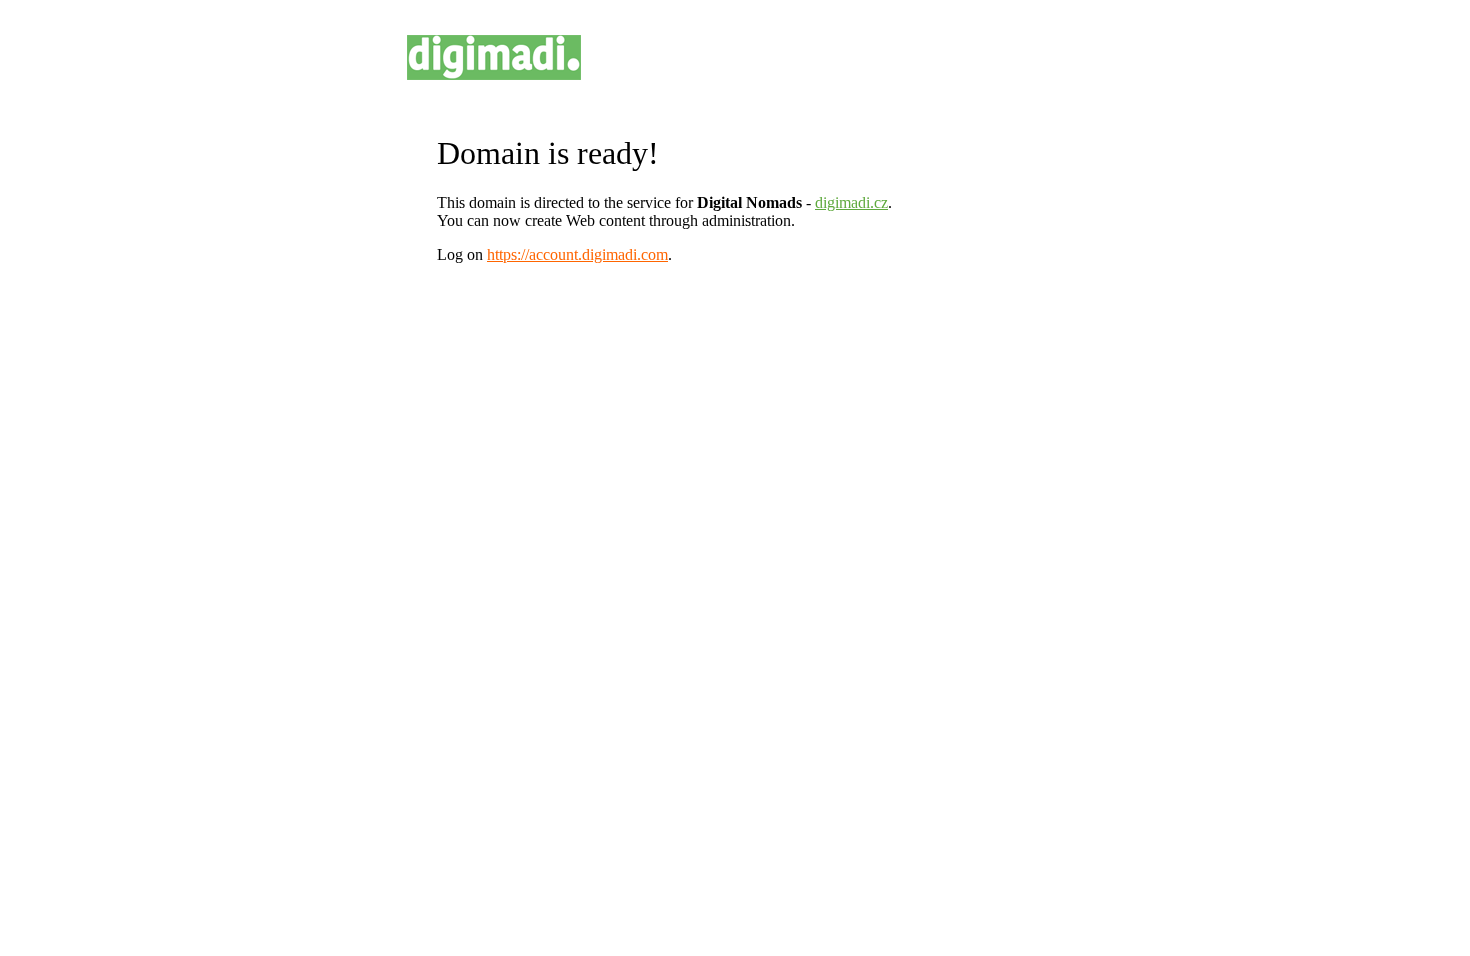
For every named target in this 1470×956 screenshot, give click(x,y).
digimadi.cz (851, 202)
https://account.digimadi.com (577, 254)
